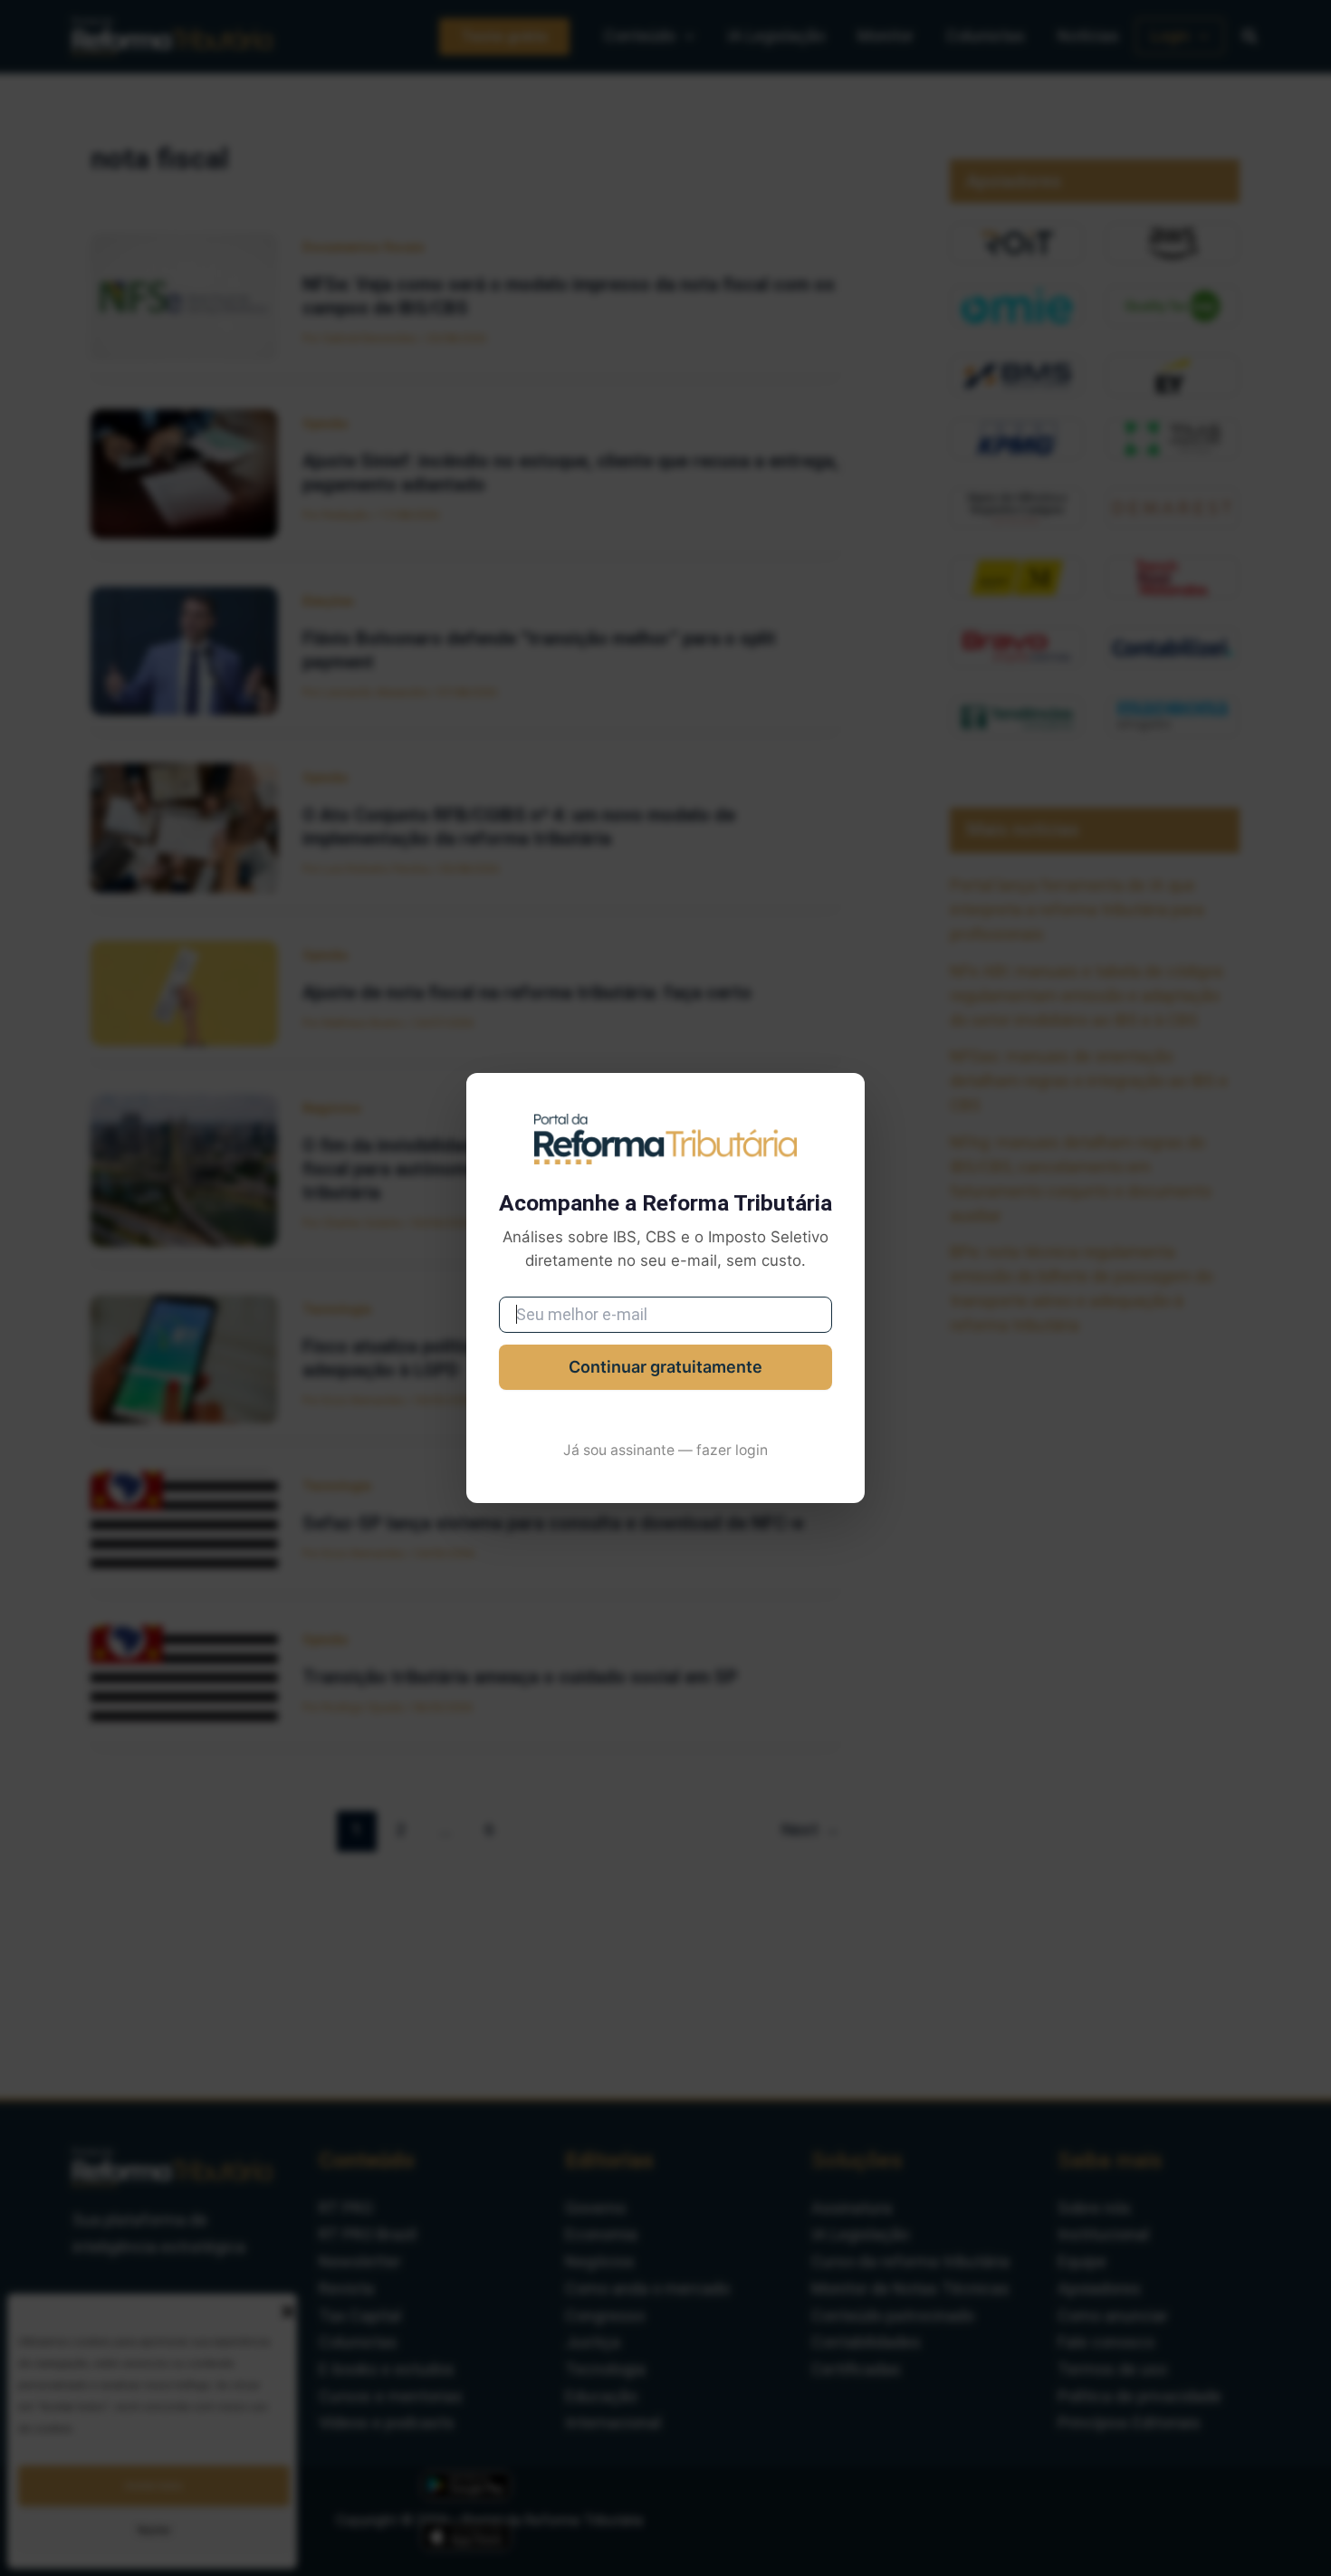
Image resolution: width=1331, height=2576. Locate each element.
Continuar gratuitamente (665, 1367)
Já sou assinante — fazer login (665, 1450)
